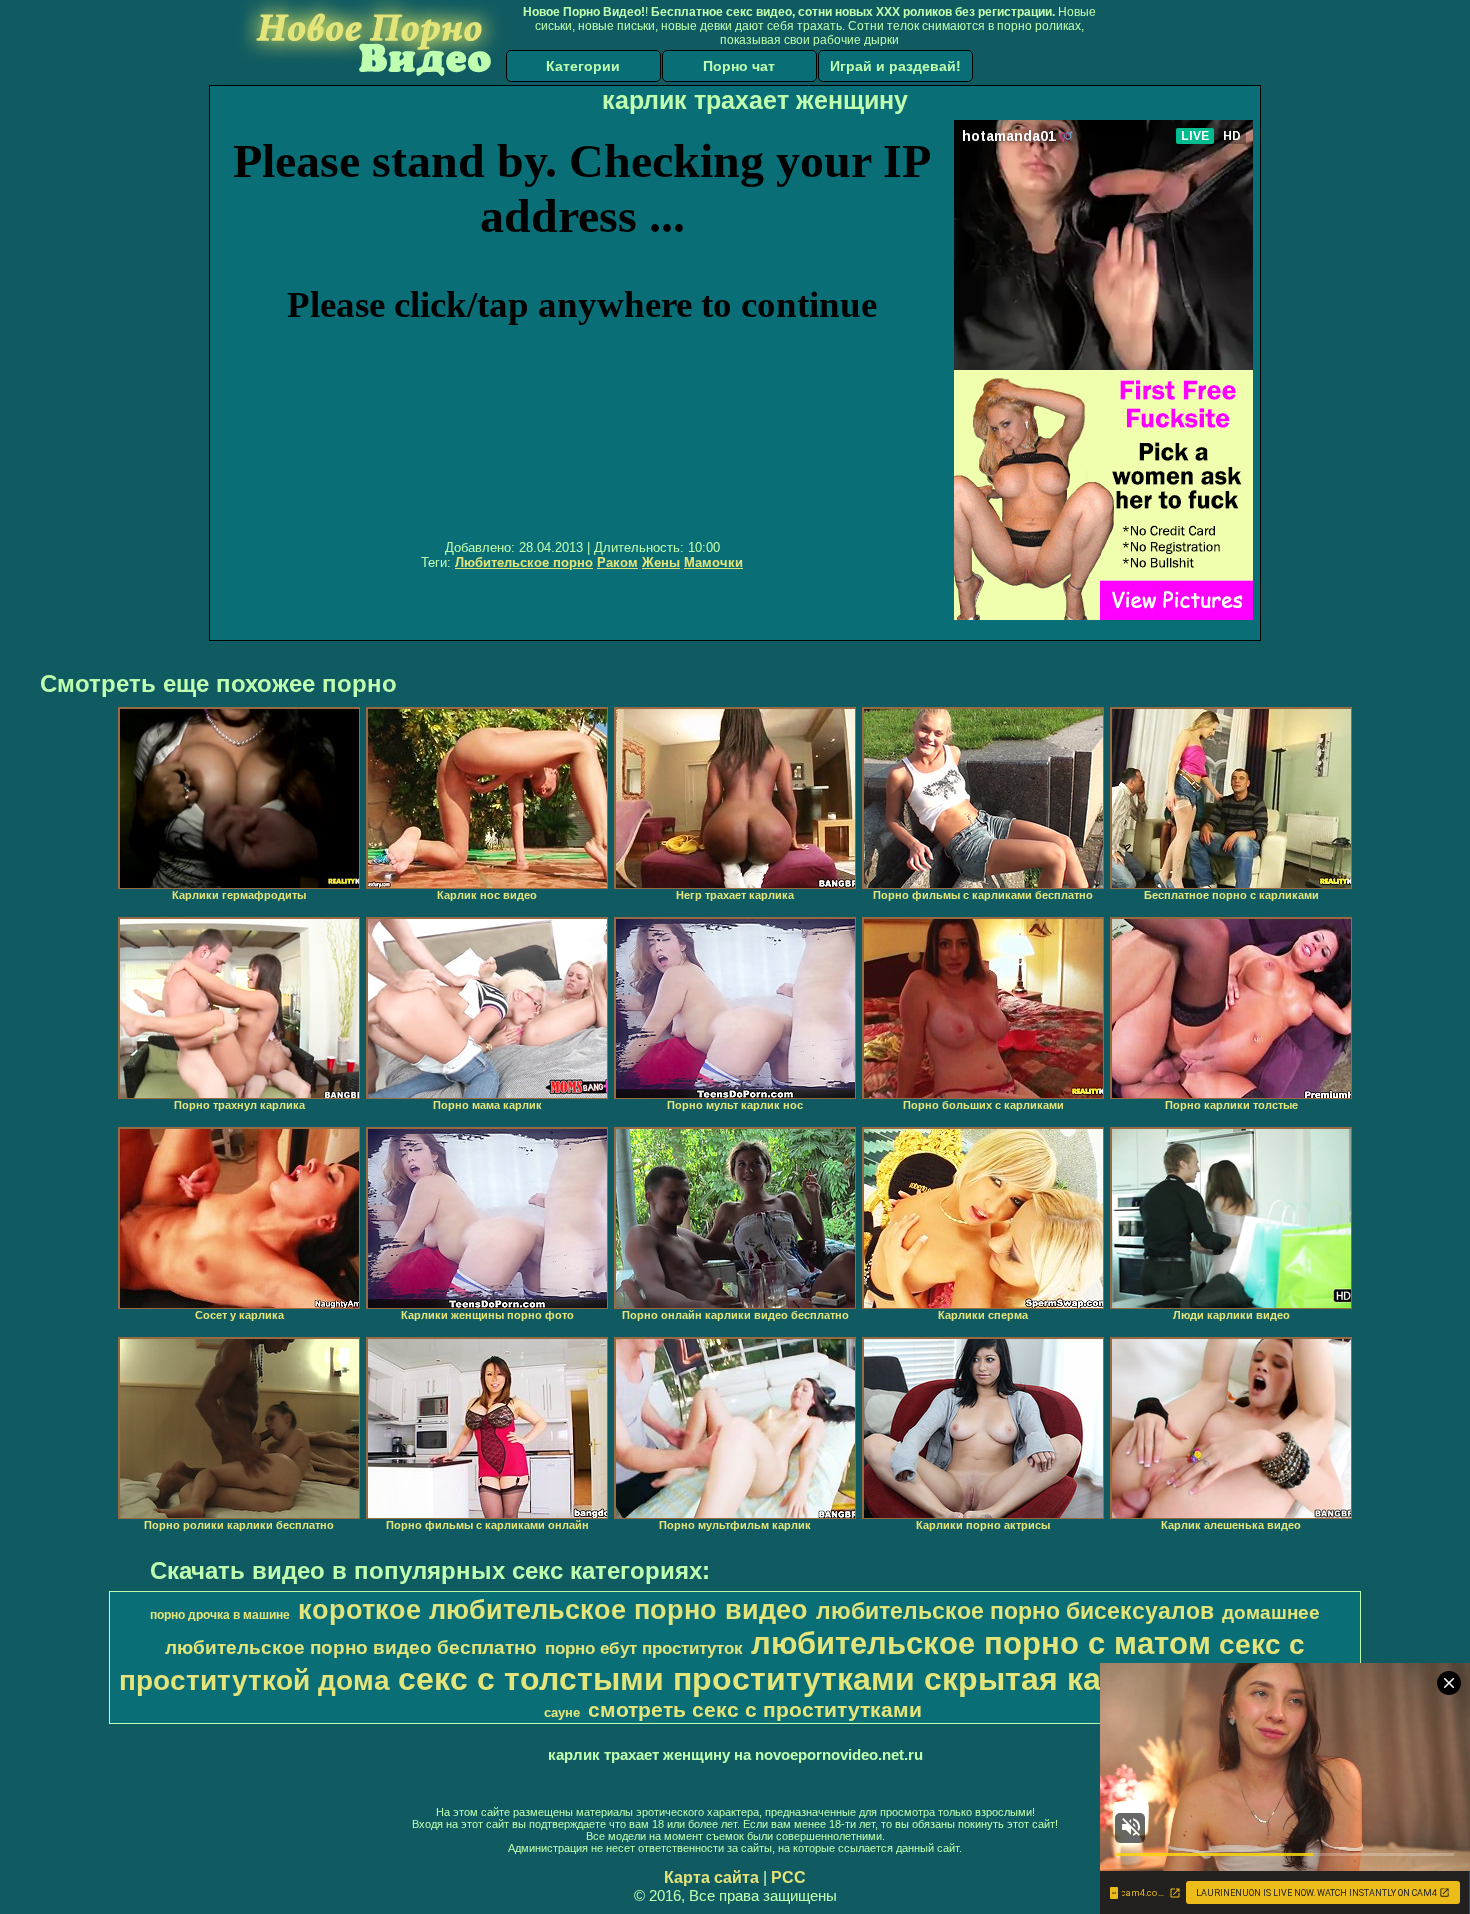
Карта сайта (711, 1877)
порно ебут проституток (644, 1648)
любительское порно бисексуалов (1015, 1611)
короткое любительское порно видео (553, 1610)
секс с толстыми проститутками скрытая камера (789, 1679)
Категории (583, 66)
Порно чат (739, 66)
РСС (788, 1877)
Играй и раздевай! (895, 66)
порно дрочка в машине (220, 1615)
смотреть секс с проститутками (755, 1710)
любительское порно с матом (981, 1643)
